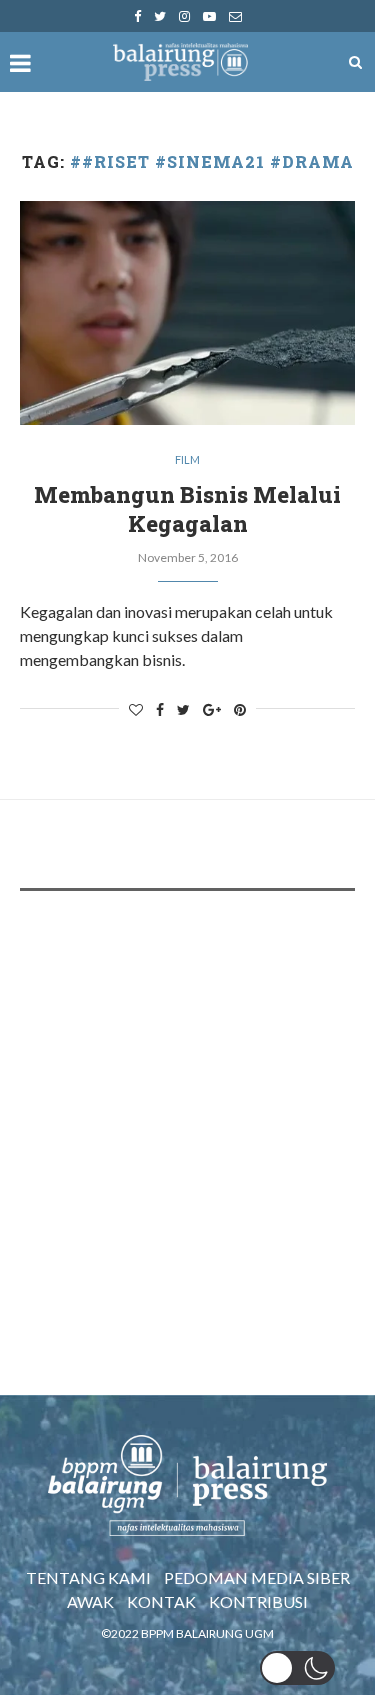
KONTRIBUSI (258, 1601)
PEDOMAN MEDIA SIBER (257, 1577)
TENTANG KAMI (88, 1577)
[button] (297, 1668)
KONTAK (161, 1601)
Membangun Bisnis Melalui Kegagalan (187, 509)
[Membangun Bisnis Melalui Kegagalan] (187, 312)
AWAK (90, 1601)
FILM (187, 459)
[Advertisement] (187, 1108)
